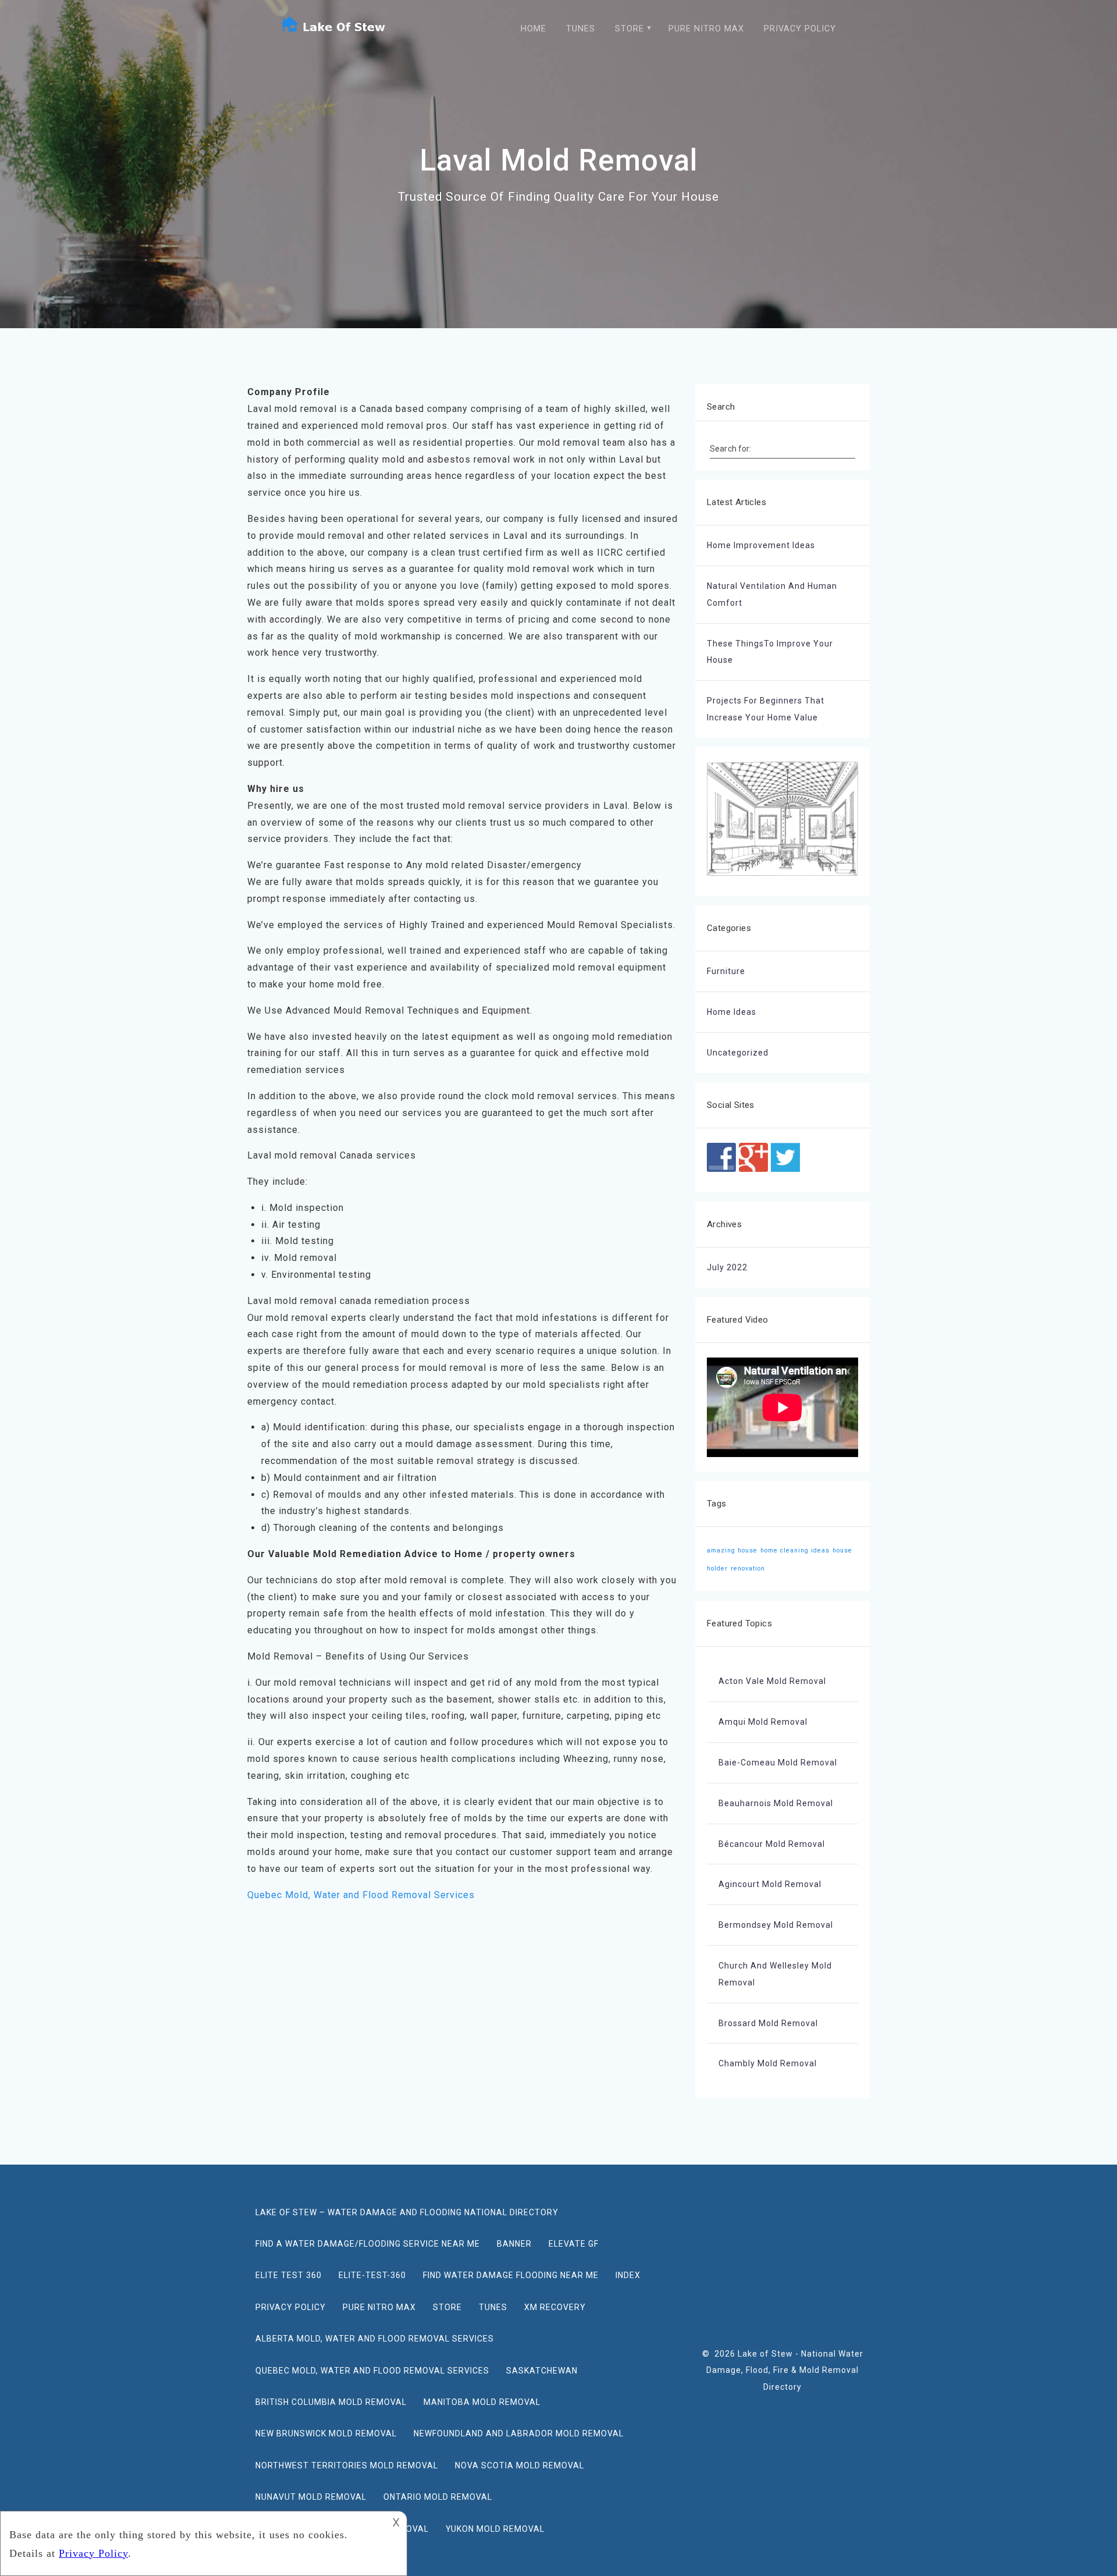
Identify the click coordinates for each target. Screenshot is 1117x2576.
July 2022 (727, 1267)
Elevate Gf (574, 2244)
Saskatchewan (542, 2371)
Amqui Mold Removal (763, 1722)
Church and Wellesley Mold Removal (775, 1974)
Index (628, 2275)
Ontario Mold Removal (438, 2497)
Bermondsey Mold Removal (776, 1925)
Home (533, 29)
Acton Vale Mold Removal (772, 1681)
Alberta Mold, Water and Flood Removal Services (375, 2339)
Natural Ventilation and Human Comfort (772, 594)
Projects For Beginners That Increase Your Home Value (766, 709)
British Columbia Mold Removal (331, 2402)
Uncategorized (738, 1053)
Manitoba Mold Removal (482, 2402)
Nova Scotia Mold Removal (520, 2465)
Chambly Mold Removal (768, 2063)
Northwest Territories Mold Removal (347, 2465)
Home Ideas (732, 1012)
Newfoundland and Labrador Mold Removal (519, 2433)
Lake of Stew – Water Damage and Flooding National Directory (407, 2212)
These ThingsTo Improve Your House (770, 652)
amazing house (732, 1550)
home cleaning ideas (795, 1550)
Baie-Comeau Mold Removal (778, 1763)
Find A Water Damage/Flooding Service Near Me (368, 2244)
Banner (514, 2244)
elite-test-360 (372, 2275)
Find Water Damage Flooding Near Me (511, 2275)
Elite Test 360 (289, 2275)
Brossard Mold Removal (768, 2023)
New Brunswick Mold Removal (326, 2433)
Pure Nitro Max (706, 29)
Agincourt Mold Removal (770, 1884)
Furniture (726, 971)
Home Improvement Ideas (761, 545)
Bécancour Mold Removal (772, 1844)
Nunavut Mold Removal (311, 2497)
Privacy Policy (800, 29)
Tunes (581, 29)
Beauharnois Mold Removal (776, 1803)
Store (629, 29)
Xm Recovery (555, 2307)
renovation (748, 1568)
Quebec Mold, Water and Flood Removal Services (361, 1895)
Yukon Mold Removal (495, 2529)
